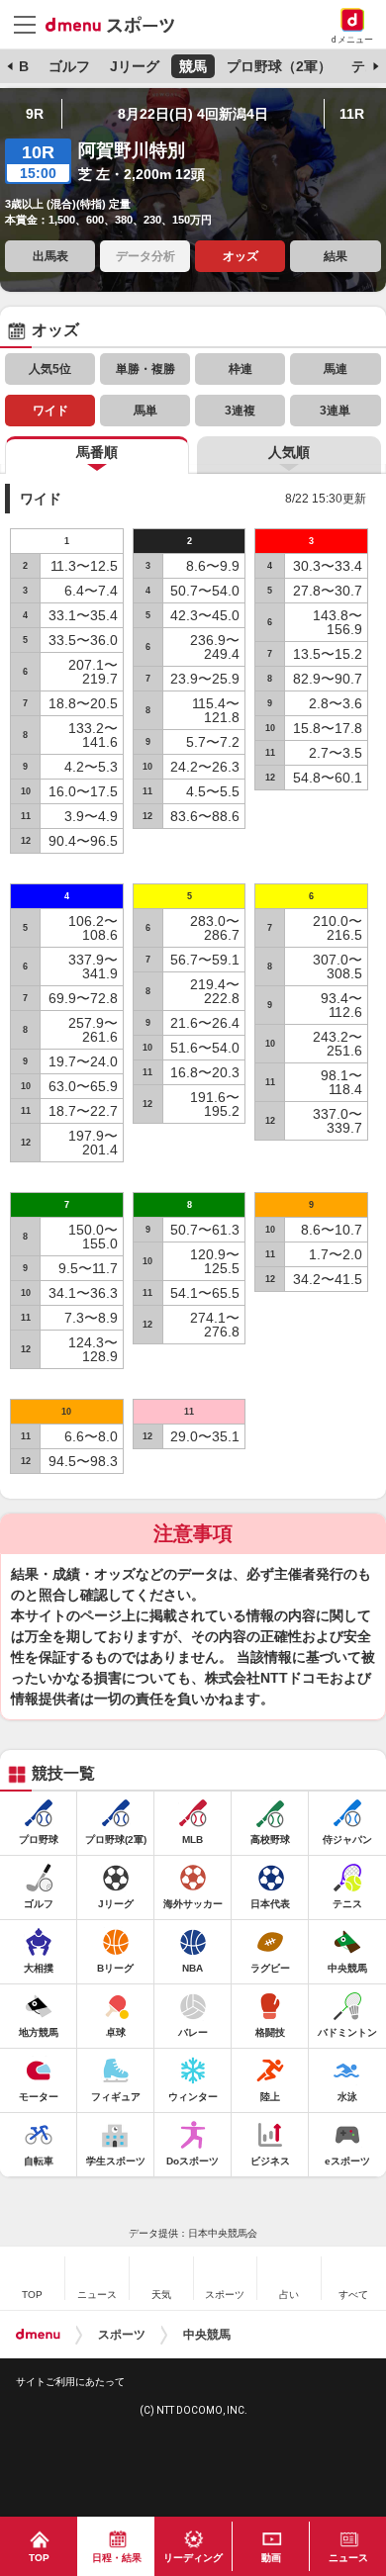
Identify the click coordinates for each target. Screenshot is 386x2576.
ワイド (50, 411)
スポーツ (122, 2335)
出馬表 (50, 256)
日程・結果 (117, 2558)
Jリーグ (135, 66)
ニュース (348, 2558)
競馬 (193, 66)
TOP (39, 2558)
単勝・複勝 (145, 369)
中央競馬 (207, 2335)
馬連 (336, 369)
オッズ (241, 256)
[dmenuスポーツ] (117, 24)
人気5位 (50, 369)
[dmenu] (38, 2335)
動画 (271, 2558)
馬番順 (97, 452)
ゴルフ (69, 66)
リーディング (193, 2558)
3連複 (240, 411)
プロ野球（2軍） (279, 66)
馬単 (145, 411)
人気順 (289, 452)
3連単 (335, 411)
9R (35, 114)
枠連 (241, 369)
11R (352, 114)
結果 (336, 256)
